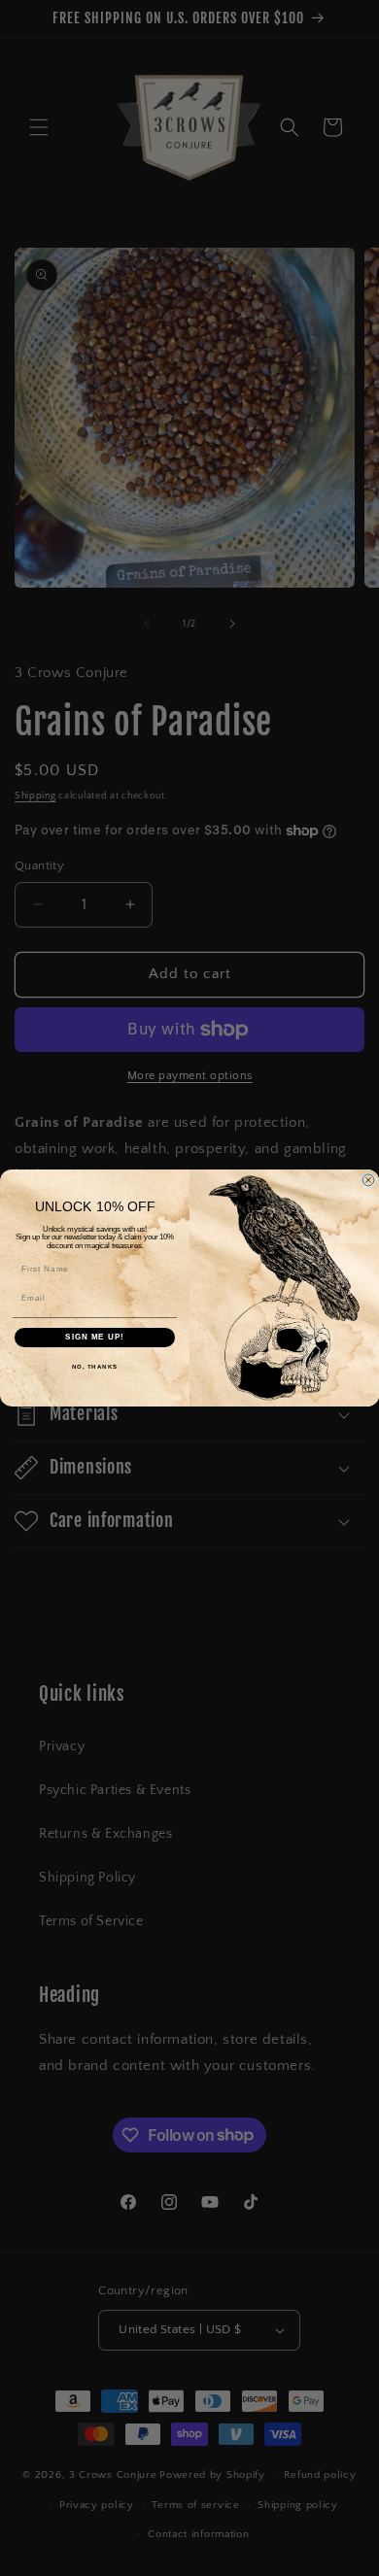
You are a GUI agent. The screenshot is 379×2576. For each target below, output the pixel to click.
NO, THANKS (95, 1366)
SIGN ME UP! (95, 1337)
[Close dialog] (368, 1180)
